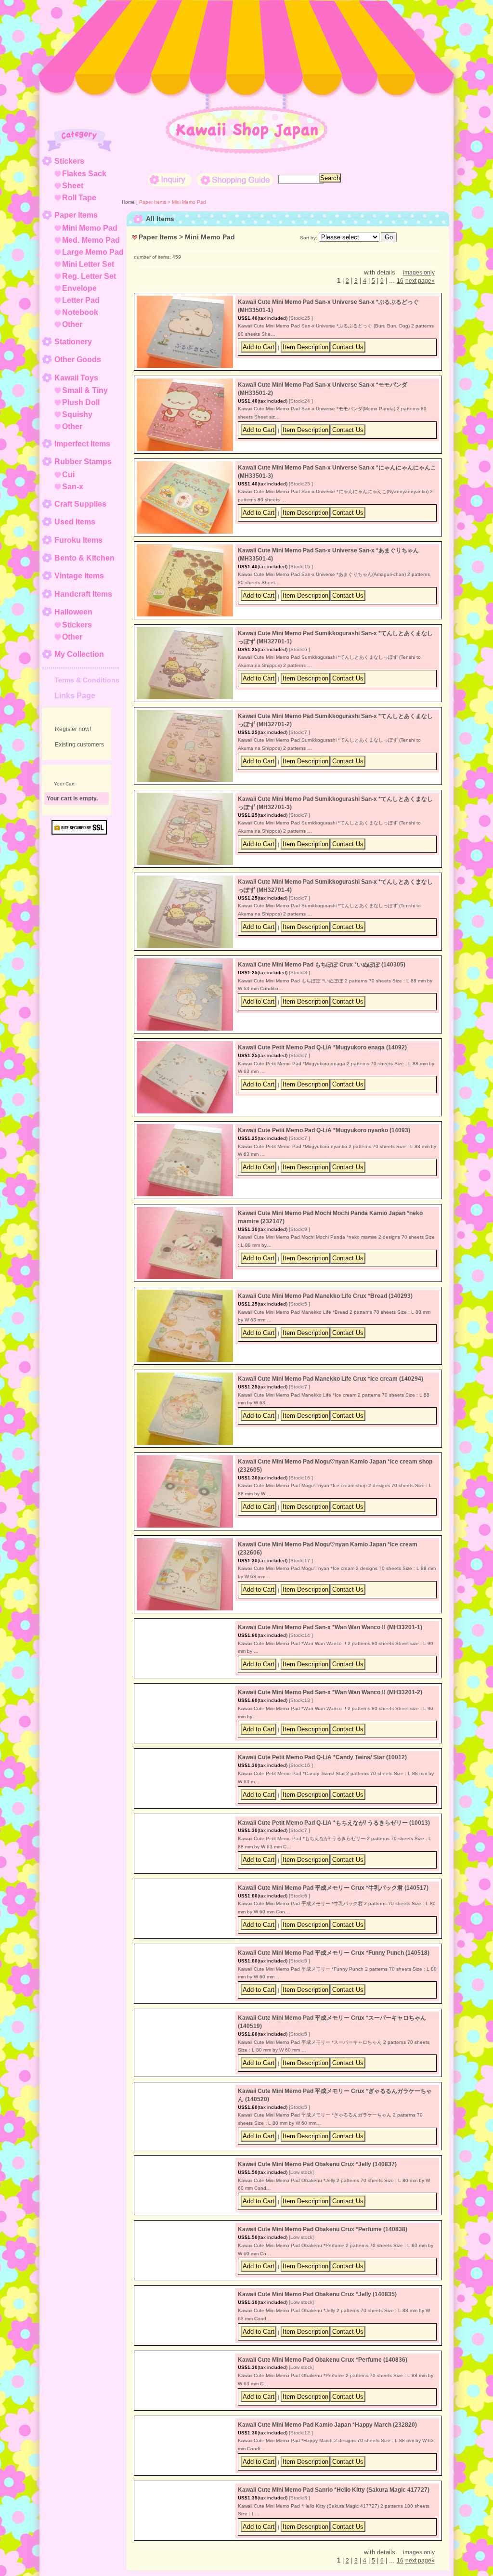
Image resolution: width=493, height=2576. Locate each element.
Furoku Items (78, 540)
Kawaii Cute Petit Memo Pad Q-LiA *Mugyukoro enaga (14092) (322, 1047)
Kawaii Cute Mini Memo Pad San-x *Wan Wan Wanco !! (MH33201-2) (330, 1692)
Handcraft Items (83, 594)
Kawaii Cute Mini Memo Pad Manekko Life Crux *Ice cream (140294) (331, 1379)
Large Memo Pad (93, 252)
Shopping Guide (235, 180)
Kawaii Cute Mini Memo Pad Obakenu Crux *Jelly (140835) (317, 2322)
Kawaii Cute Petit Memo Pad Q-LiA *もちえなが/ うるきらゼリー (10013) (334, 1840)
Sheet (73, 186)
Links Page (75, 696)
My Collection (79, 654)
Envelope (79, 288)
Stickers (69, 161)
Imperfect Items (82, 444)
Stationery (73, 342)
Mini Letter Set (88, 264)
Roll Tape (79, 198)
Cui (68, 475)
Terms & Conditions (87, 680)
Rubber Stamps (83, 462)
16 (400, 281)
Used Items (75, 522)
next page (420, 281)
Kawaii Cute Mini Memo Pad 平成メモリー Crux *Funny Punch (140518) (334, 1971)
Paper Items (76, 215)
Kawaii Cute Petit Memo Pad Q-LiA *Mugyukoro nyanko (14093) (324, 1130)
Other (72, 324)
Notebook (80, 312)
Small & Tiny (85, 390)
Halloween (73, 612)
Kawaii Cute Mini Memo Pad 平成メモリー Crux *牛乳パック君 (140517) (333, 1906)
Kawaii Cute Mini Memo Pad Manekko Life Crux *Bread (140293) (325, 1296)
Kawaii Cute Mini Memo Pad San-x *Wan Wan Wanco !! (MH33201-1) (330, 1627)
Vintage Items (79, 576)
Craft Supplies (80, 504)
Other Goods (78, 360)
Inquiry (170, 180)
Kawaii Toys (76, 378)
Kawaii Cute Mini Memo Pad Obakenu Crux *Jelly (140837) (317, 2192)
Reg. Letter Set (89, 276)
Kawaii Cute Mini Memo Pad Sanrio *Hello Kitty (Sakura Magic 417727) (334, 2535)
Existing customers (79, 745)
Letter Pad (81, 300)
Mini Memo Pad (90, 228)
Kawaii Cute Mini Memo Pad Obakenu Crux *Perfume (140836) (323, 2405)
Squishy (77, 414)
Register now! (73, 729)
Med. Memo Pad (91, 240)
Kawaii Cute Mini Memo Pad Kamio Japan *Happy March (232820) (327, 2470)
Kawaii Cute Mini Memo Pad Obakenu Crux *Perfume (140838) (323, 2257)
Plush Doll (81, 402)
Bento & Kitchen (84, 558)
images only (419, 273)
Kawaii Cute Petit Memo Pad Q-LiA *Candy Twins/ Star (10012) (322, 1775)
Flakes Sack (84, 174)
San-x (73, 487)
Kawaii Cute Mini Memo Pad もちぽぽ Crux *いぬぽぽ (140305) (322, 965)
